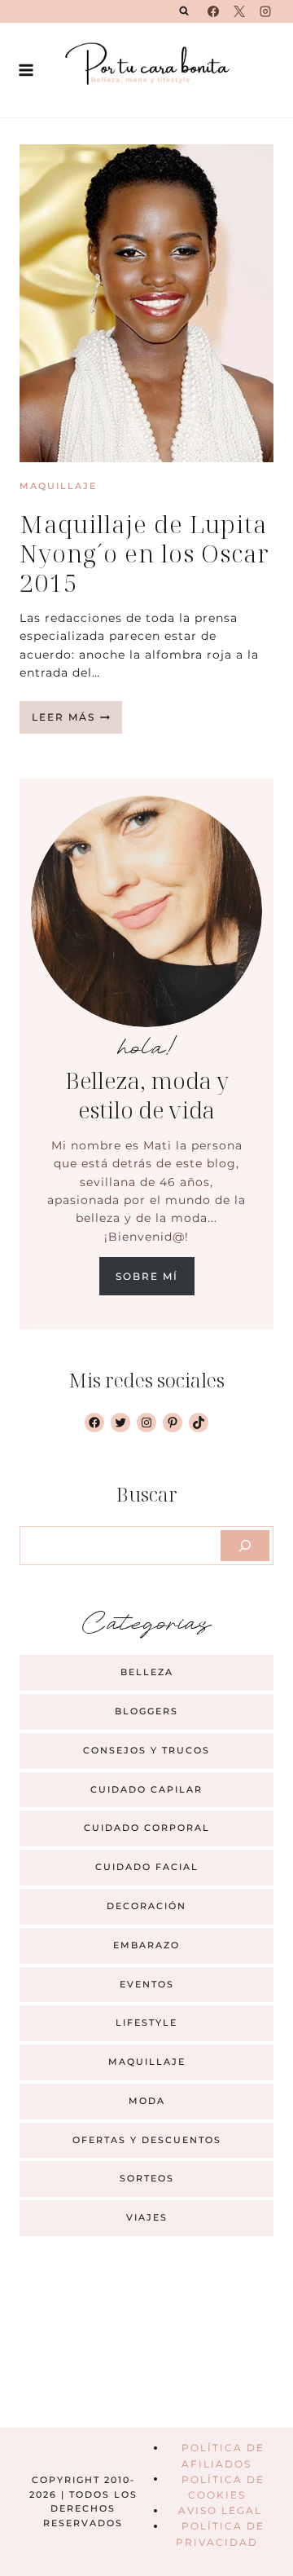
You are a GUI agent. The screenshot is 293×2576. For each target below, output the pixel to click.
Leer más (77, 721)
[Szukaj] (245, 1546)
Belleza (147, 1672)
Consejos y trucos (146, 1750)
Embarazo (146, 1945)
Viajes (147, 2217)
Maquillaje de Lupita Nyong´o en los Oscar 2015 (144, 553)
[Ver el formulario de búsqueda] (184, 11)
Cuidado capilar (146, 1789)
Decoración (146, 1906)
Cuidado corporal (147, 1828)
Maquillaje (58, 486)
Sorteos (147, 2178)
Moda (147, 2101)
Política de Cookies (223, 2486)
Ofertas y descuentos (147, 2140)
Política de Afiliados (223, 2455)
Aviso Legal (220, 2510)
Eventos (147, 1984)
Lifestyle (146, 2022)
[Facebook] (213, 11)
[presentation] (146, 303)
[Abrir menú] (26, 70)
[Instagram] (265, 11)
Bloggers (146, 1711)
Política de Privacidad (220, 2534)
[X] (239, 11)
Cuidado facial (147, 1867)
